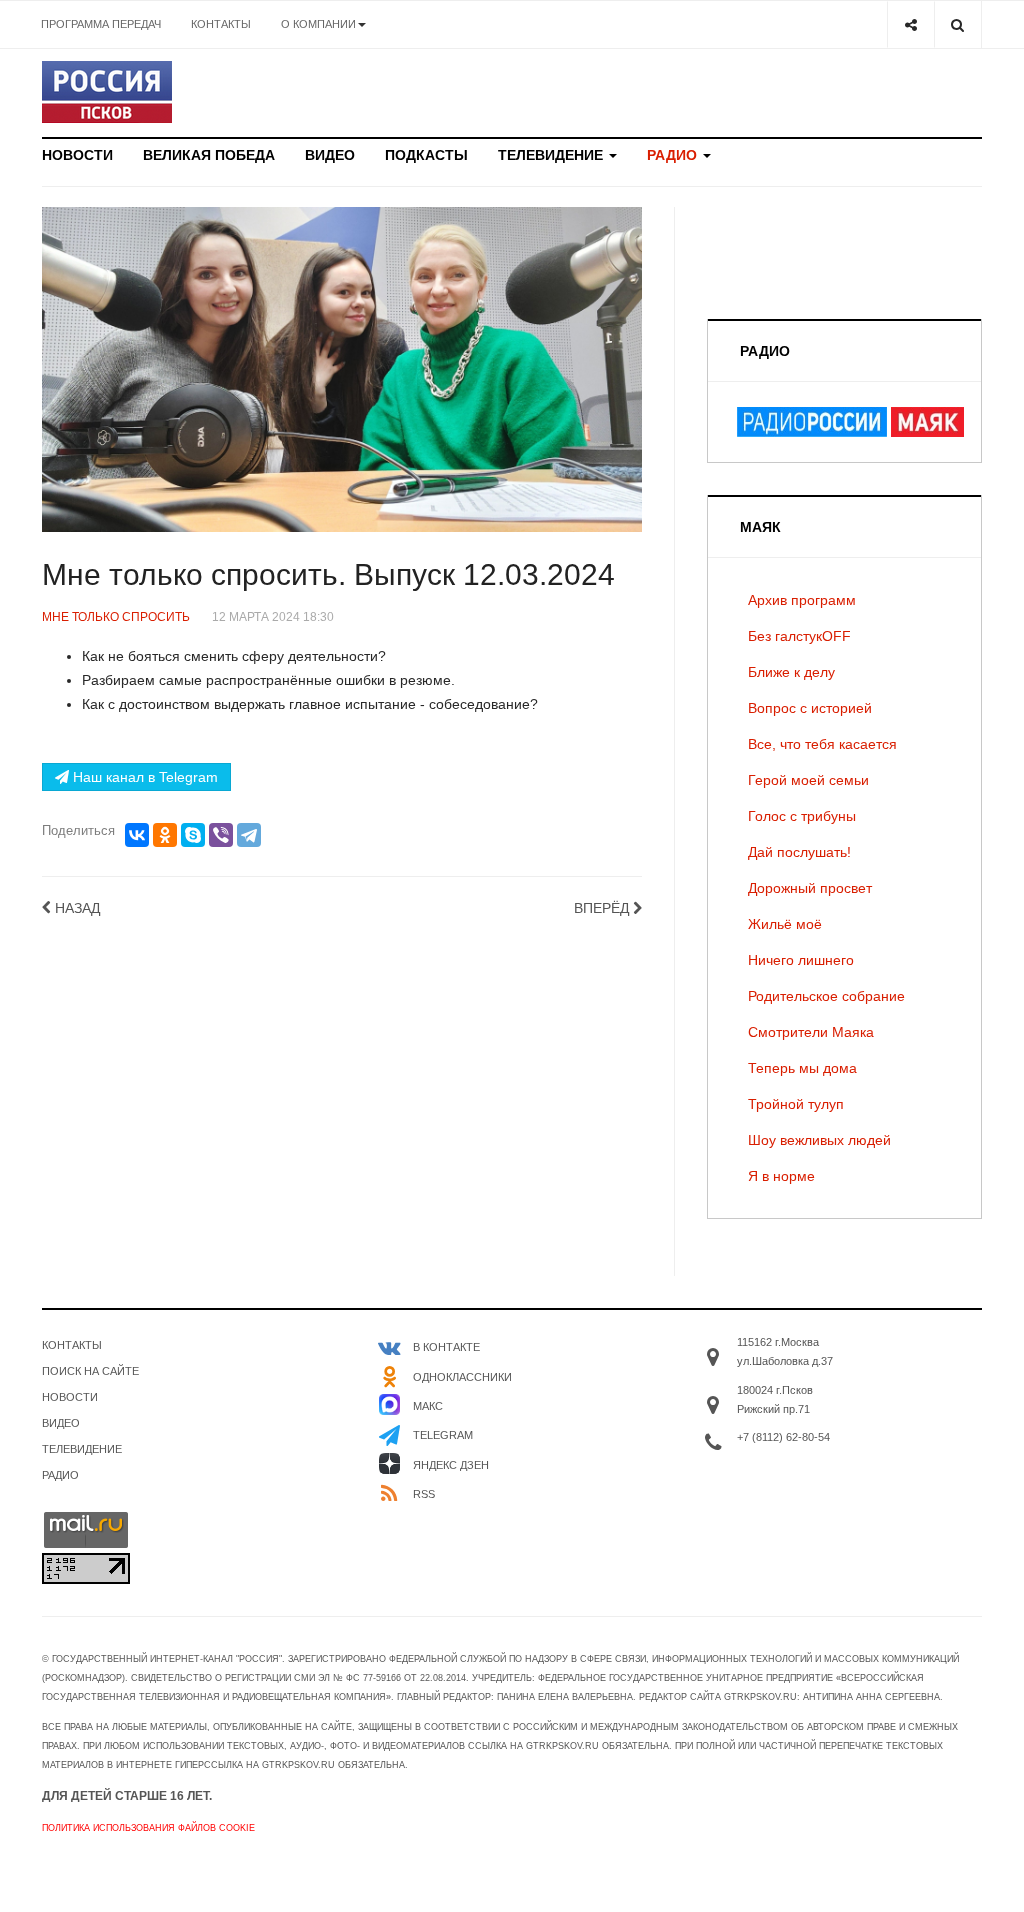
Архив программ (802, 600)
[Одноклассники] (165, 835)
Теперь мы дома (802, 1068)
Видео (330, 155)
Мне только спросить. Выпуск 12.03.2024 (328, 574)
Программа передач (101, 24)
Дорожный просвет (810, 888)
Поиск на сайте (90, 1371)
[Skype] (193, 835)
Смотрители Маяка (811, 1032)
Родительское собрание (826, 996)
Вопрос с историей (810, 708)
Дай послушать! (799, 852)
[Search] (957, 24)
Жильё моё (785, 924)
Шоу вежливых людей (819, 1140)
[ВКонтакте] (137, 835)
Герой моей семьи (808, 780)
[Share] (910, 24)
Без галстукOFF (799, 636)
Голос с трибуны (802, 816)
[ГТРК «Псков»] (107, 92)
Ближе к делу (791, 672)
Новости (77, 155)
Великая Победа (209, 155)
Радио (674, 155)
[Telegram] (249, 835)
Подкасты (426, 155)
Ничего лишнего (801, 960)
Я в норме (781, 1176)
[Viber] (221, 835)
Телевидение (552, 155)
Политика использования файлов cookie (148, 1828)
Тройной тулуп (796, 1104)
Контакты (221, 24)
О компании (318, 24)
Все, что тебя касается (822, 744)
